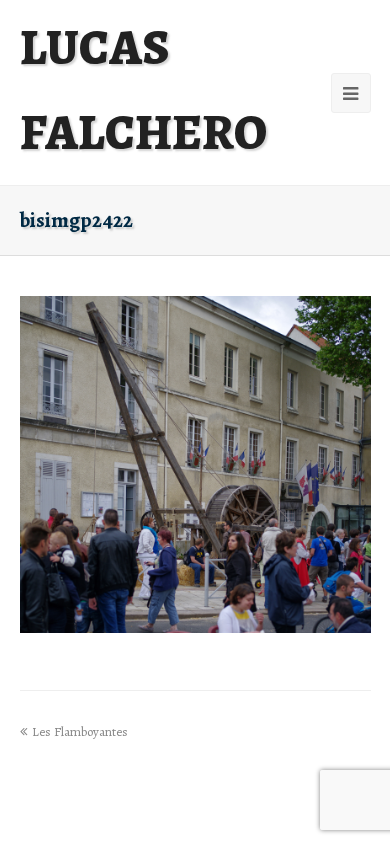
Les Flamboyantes (80, 731)
